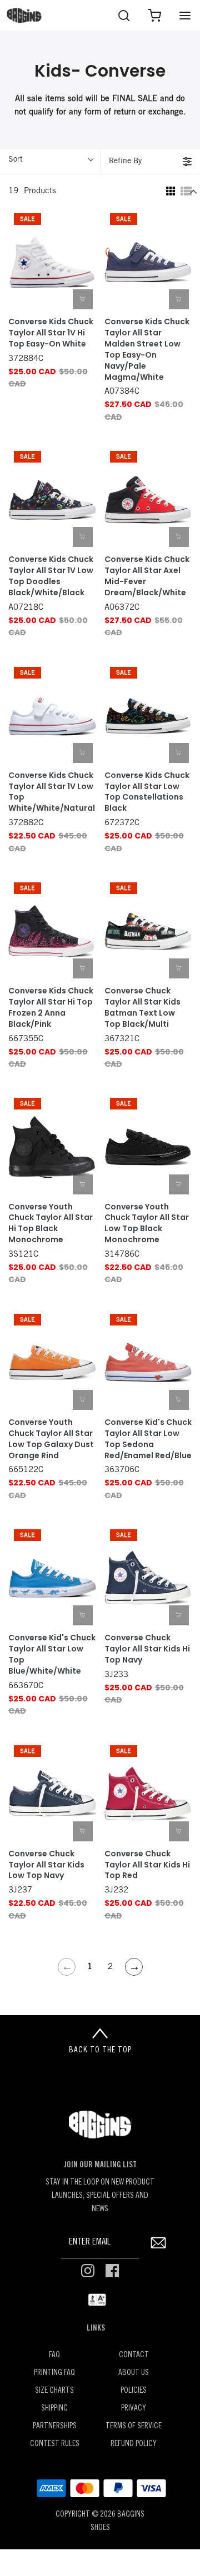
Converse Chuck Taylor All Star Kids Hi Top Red (147, 1865)
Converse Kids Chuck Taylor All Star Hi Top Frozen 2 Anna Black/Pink (51, 1008)
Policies (134, 2391)
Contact (134, 2355)
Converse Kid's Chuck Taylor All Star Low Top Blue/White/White (52, 1654)
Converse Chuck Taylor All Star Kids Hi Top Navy (147, 1649)
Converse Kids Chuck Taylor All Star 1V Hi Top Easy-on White (51, 333)
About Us (134, 2373)
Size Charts (54, 2391)
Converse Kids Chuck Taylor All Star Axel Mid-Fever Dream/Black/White (147, 576)
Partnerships (55, 2426)
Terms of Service (134, 2426)
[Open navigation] (185, 15)
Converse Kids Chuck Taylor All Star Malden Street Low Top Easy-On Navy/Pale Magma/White (147, 349)
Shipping (54, 2409)
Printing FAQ (54, 2373)
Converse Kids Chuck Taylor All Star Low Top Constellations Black (147, 792)
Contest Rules (55, 2444)
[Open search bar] (124, 15)
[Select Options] (83, 299)
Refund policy (134, 2444)
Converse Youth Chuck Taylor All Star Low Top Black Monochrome (147, 1224)
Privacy (134, 2409)
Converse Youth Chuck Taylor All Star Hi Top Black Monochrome (51, 1224)
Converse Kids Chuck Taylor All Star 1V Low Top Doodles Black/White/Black (51, 576)
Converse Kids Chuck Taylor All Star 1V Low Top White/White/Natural (52, 792)
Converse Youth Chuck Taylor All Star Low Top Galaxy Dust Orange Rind (51, 1439)
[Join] (158, 2243)
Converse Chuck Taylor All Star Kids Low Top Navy (46, 1865)
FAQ (54, 2355)
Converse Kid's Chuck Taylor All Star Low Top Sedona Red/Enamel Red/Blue (148, 1439)
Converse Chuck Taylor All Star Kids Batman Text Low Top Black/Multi (142, 1008)
